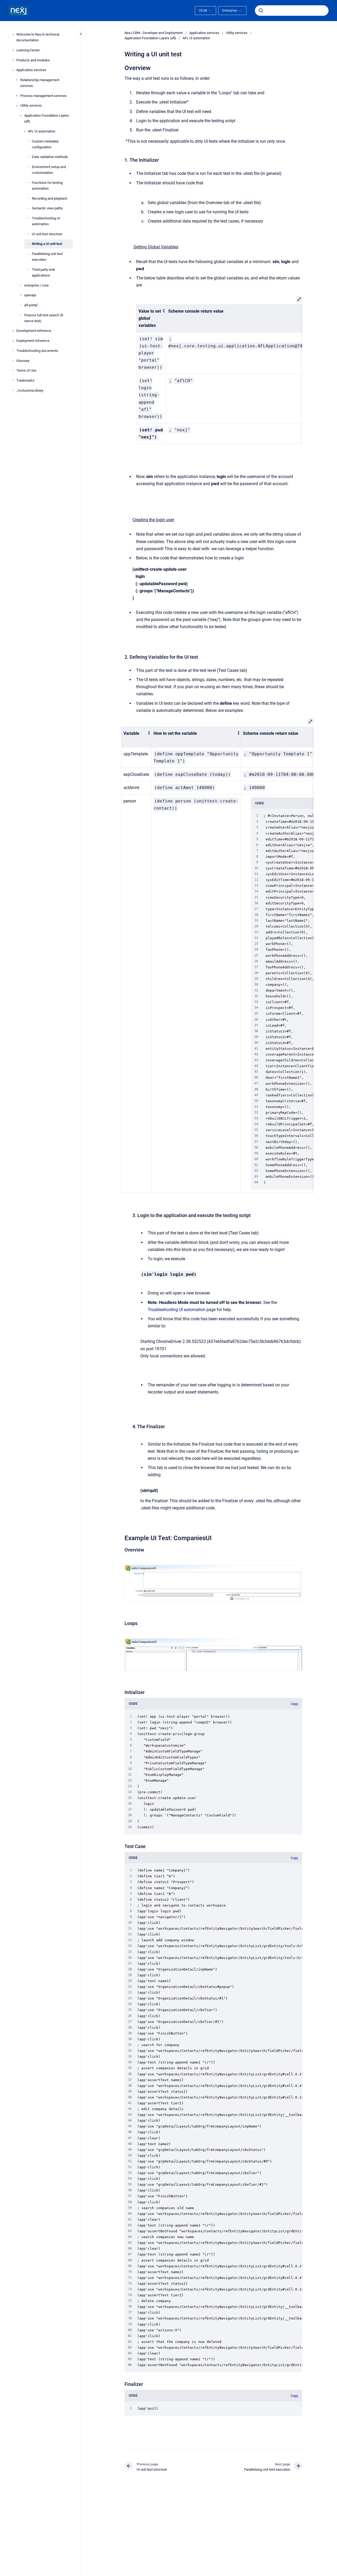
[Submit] (261, 11)
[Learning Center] (13, 50)
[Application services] (13, 70)
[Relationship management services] (17, 80)
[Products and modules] (13, 60)
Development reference (34, 331)
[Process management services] (17, 96)
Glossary (23, 360)
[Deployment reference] (13, 341)
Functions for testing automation (47, 186)
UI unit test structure (47, 234)
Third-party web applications (43, 272)
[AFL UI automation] (25, 131)
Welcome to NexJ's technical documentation (38, 37)
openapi (30, 295)
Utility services (31, 105)
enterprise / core (36, 285)
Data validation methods (50, 157)
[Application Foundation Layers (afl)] (21, 116)
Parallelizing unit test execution (47, 257)
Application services (31, 70)
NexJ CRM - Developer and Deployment (154, 33)
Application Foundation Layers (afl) (47, 118)
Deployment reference (33, 341)
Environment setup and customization (49, 170)
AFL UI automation (42, 131)
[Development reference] (13, 331)
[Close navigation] (81, 34)
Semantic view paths (47, 208)
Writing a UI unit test (47, 244)
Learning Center (28, 50)
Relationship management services (40, 83)
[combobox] (292, 11)
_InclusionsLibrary (30, 390)
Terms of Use (26, 370)
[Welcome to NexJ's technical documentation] (13, 35)
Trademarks (25, 380)
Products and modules (33, 60)
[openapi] (21, 295)
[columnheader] (151, 318)
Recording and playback (50, 198)
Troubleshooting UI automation (46, 221)
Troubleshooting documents (37, 351)
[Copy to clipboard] (122, 67)
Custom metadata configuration (45, 144)
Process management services (43, 95)
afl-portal (31, 305)
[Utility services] (17, 106)
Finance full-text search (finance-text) (44, 318)
